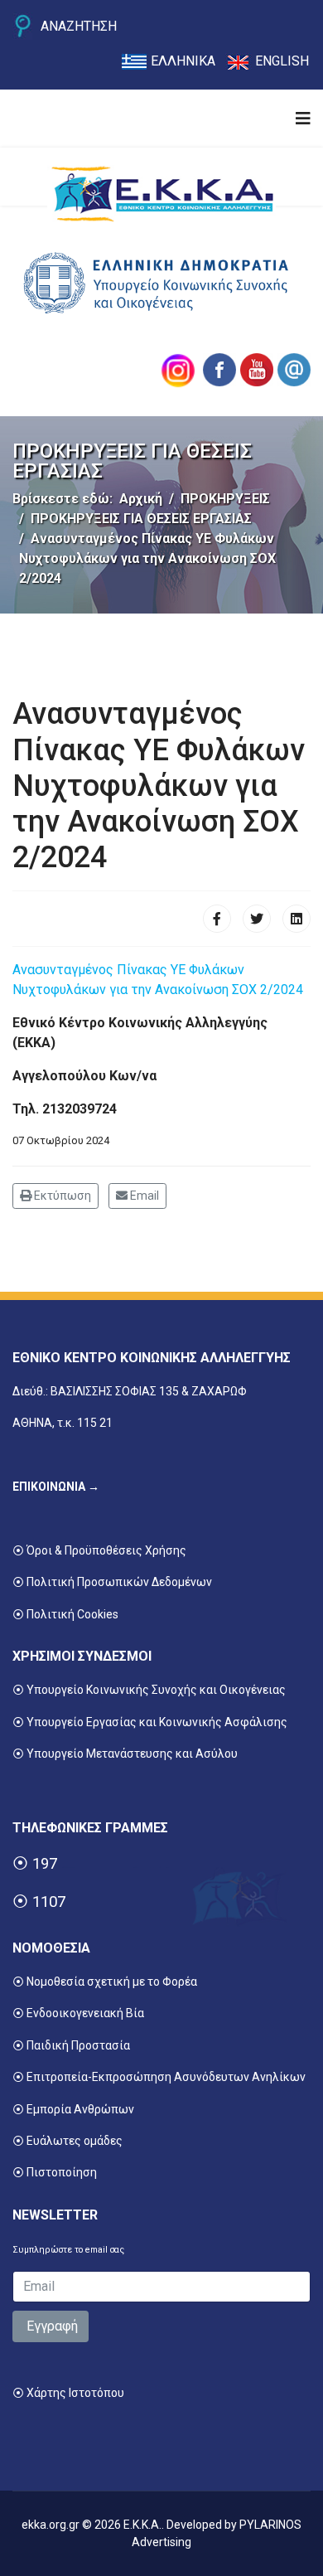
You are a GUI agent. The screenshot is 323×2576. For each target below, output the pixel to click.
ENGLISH (282, 61)
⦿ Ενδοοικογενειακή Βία (78, 2013)
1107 (49, 1902)
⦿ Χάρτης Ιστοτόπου (68, 2393)
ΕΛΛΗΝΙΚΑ (183, 61)
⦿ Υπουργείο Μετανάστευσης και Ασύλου (125, 1754)
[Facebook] (217, 919)
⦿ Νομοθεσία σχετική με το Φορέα (105, 1982)
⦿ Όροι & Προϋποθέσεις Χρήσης (99, 1550)
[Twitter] (257, 919)
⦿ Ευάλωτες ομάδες (67, 2141)
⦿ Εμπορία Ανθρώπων (73, 2109)
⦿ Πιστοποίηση (55, 2172)
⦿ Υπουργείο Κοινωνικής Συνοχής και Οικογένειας (149, 1690)
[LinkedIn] (296, 919)
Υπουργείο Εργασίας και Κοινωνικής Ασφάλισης (157, 1722)
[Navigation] (303, 119)
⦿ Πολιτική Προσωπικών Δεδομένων (112, 1582)
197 (45, 1864)
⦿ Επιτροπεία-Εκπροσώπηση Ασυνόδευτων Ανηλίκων (159, 2077)
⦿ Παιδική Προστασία (71, 2045)
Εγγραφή (51, 2326)
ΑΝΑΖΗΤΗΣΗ (79, 26)
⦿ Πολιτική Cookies (65, 1614)
